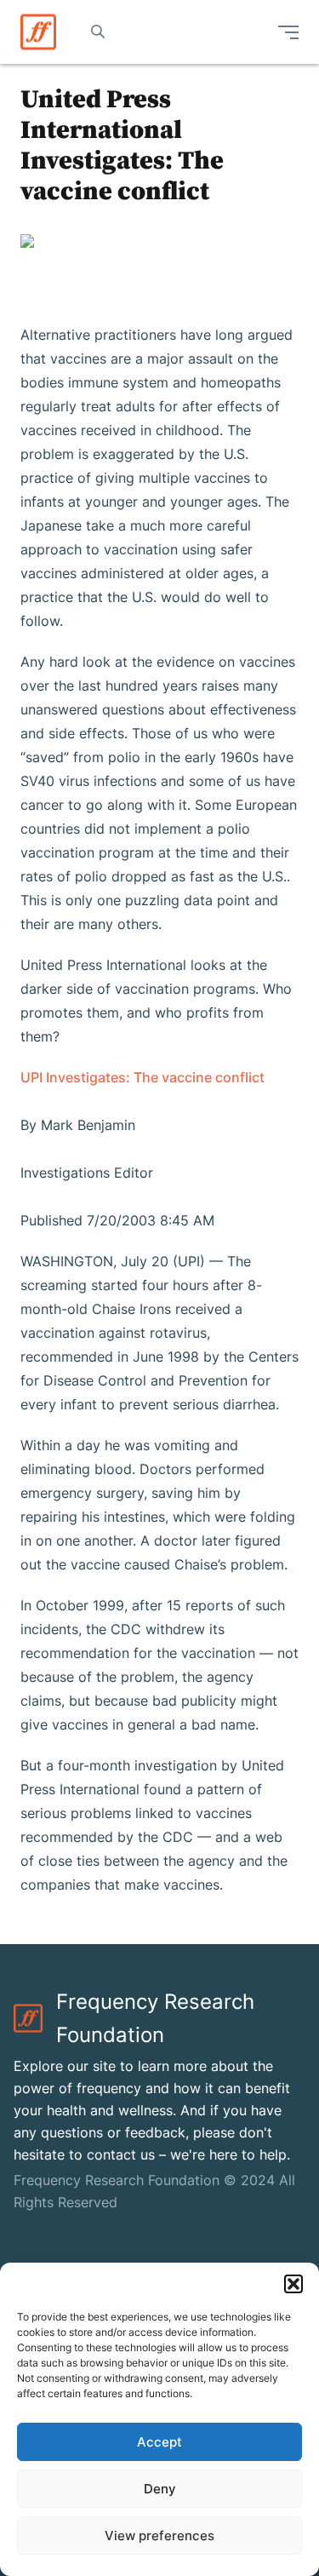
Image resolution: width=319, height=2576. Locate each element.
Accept (159, 2442)
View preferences (159, 2536)
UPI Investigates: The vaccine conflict (142, 1077)
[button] (293, 2284)
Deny (160, 2489)
